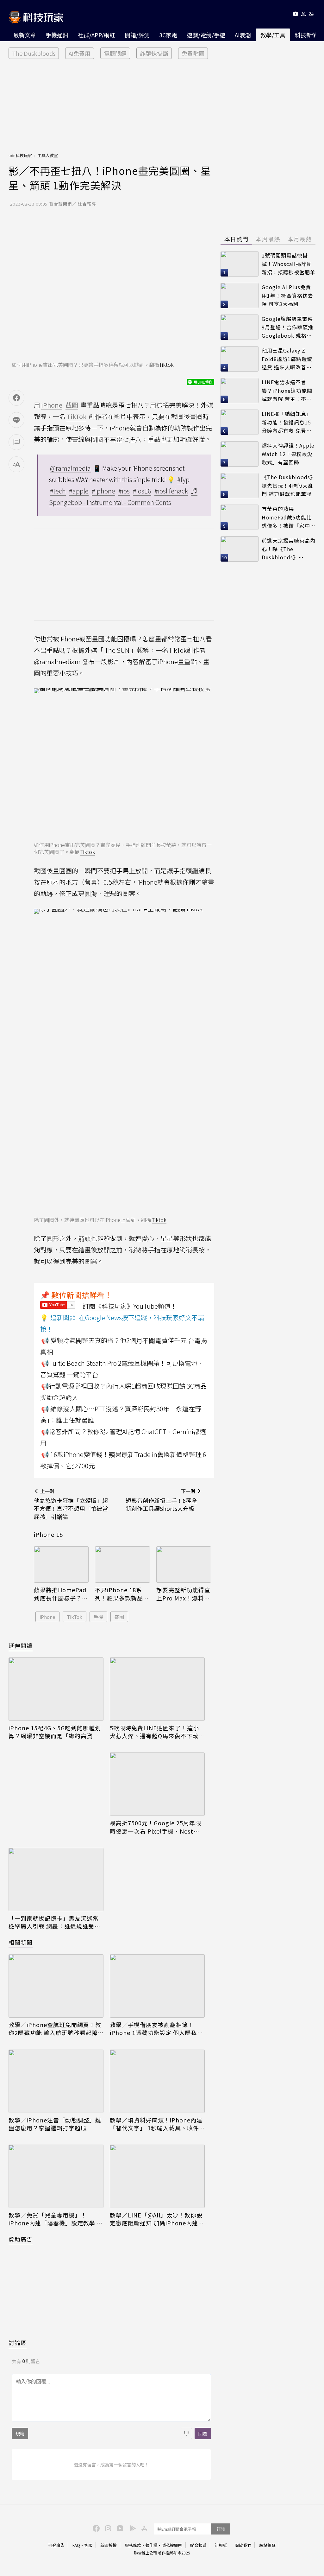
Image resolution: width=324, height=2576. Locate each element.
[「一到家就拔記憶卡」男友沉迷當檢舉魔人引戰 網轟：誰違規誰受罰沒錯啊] (56, 1880)
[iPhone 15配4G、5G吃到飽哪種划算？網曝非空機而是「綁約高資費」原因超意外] (56, 1689)
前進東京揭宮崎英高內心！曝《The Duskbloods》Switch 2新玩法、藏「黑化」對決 (289, 549)
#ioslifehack (171, 491)
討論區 (18, 2343)
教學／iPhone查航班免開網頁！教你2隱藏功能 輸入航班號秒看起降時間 (55, 2029)
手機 (98, 1617)
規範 (20, 2433)
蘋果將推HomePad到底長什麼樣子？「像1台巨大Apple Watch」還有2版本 (60, 1594)
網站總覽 (267, 2545)
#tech (58, 491)
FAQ (76, 2545)
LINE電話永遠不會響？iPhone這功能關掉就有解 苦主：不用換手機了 (287, 391)
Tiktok (166, 365)
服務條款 (133, 2545)
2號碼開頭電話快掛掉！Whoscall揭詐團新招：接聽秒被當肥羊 (289, 264)
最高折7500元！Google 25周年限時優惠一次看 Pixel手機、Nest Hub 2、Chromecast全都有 (156, 1827)
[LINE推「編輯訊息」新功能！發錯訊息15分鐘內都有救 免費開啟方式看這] (240, 422)
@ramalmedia (70, 468)
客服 (88, 2545)
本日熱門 (236, 239)
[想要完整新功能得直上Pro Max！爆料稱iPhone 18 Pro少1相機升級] (184, 1565)
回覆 (203, 2433)
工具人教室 (48, 155)
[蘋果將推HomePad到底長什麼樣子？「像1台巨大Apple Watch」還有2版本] (61, 1565)
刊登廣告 (56, 2545)
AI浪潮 (243, 35)
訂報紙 (221, 2545)
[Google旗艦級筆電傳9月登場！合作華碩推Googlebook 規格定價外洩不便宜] (240, 327)
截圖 (119, 1617)
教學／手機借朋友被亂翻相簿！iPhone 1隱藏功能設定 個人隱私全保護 (156, 2029)
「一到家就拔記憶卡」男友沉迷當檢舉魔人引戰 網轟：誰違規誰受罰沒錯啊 (54, 1922)
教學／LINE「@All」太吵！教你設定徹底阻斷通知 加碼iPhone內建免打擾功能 (157, 2219)
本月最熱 (300, 239)
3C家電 (168, 35)
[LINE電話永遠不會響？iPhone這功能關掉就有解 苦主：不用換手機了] (240, 391)
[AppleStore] (143, 2528)
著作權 (151, 2545)
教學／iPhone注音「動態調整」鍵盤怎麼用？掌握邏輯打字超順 (55, 2124)
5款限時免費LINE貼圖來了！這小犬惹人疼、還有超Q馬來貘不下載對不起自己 (157, 1732)
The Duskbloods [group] (34, 53)
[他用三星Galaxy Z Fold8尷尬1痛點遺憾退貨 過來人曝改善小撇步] (240, 359)
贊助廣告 (21, 2239)
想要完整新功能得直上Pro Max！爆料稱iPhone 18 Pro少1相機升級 (183, 1594)
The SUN (117, 650)
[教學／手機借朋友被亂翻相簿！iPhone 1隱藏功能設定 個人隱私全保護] (157, 1986)
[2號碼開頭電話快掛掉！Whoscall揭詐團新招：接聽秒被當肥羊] (240, 264)
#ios (124, 491)
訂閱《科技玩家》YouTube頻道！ (130, 1306)
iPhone (47, 1617)
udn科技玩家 (20, 155)
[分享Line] (16, 420)
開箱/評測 (137, 35)
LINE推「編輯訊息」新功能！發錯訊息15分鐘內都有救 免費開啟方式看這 (287, 422)
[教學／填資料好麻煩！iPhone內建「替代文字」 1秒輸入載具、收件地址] (157, 2081)
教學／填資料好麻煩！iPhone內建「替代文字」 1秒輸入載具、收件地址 (156, 2124)
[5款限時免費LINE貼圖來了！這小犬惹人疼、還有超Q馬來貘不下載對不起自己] (157, 1689)
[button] (304, 15)
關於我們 (243, 2545)
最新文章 (25, 35)
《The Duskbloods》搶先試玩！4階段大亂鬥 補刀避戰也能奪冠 (289, 485)
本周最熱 (268, 239)
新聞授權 (109, 2545)
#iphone (103, 491)
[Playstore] (131, 2528)
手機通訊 (57, 35)
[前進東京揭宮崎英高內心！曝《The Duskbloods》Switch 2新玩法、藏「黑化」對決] (240, 549)
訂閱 (221, 2529)
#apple (79, 491)
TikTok (75, 1617)
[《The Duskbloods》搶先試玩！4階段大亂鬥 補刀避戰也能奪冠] (240, 486)
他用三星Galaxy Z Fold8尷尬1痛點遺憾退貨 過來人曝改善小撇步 (287, 359)
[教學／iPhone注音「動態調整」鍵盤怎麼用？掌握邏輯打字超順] (56, 2081)
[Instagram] (107, 2528)
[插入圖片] (186, 2433)
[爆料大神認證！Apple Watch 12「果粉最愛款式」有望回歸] (240, 454)
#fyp (183, 479)
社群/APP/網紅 (97, 35)
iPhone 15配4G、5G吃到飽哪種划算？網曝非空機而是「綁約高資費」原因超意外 (55, 1732)
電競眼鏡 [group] (115, 53)
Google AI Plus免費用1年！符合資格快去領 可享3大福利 (287, 295)
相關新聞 (21, 1942)
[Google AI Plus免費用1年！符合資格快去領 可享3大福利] (240, 296)
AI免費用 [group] (80, 53)
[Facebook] (95, 2528)
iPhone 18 (48, 1534)
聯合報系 (198, 2545)
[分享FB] (16, 398)
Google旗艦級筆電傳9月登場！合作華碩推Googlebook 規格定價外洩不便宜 (287, 327)
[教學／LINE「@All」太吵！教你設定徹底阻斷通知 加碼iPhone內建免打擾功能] (157, 2176)
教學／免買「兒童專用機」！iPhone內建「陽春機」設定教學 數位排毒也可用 (56, 2219)
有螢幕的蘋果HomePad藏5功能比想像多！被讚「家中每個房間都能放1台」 (289, 517)
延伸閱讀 (21, 1645)
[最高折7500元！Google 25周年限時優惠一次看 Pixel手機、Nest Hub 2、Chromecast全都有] (157, 1784)
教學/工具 (273, 35)
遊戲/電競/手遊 (206, 35)
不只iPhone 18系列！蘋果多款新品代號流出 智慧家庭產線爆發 (122, 1594)
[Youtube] (295, 15)
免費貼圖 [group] (193, 53)
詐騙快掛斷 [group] (154, 53)
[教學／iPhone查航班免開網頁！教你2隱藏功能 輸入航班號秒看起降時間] (56, 1986)
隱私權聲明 (172, 2545)
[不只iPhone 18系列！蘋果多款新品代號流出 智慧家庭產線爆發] (122, 1565)
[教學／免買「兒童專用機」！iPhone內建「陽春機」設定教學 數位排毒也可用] (56, 2176)
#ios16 (142, 491)
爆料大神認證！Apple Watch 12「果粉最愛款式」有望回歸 (288, 454)
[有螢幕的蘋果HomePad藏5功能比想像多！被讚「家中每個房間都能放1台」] (240, 517)
